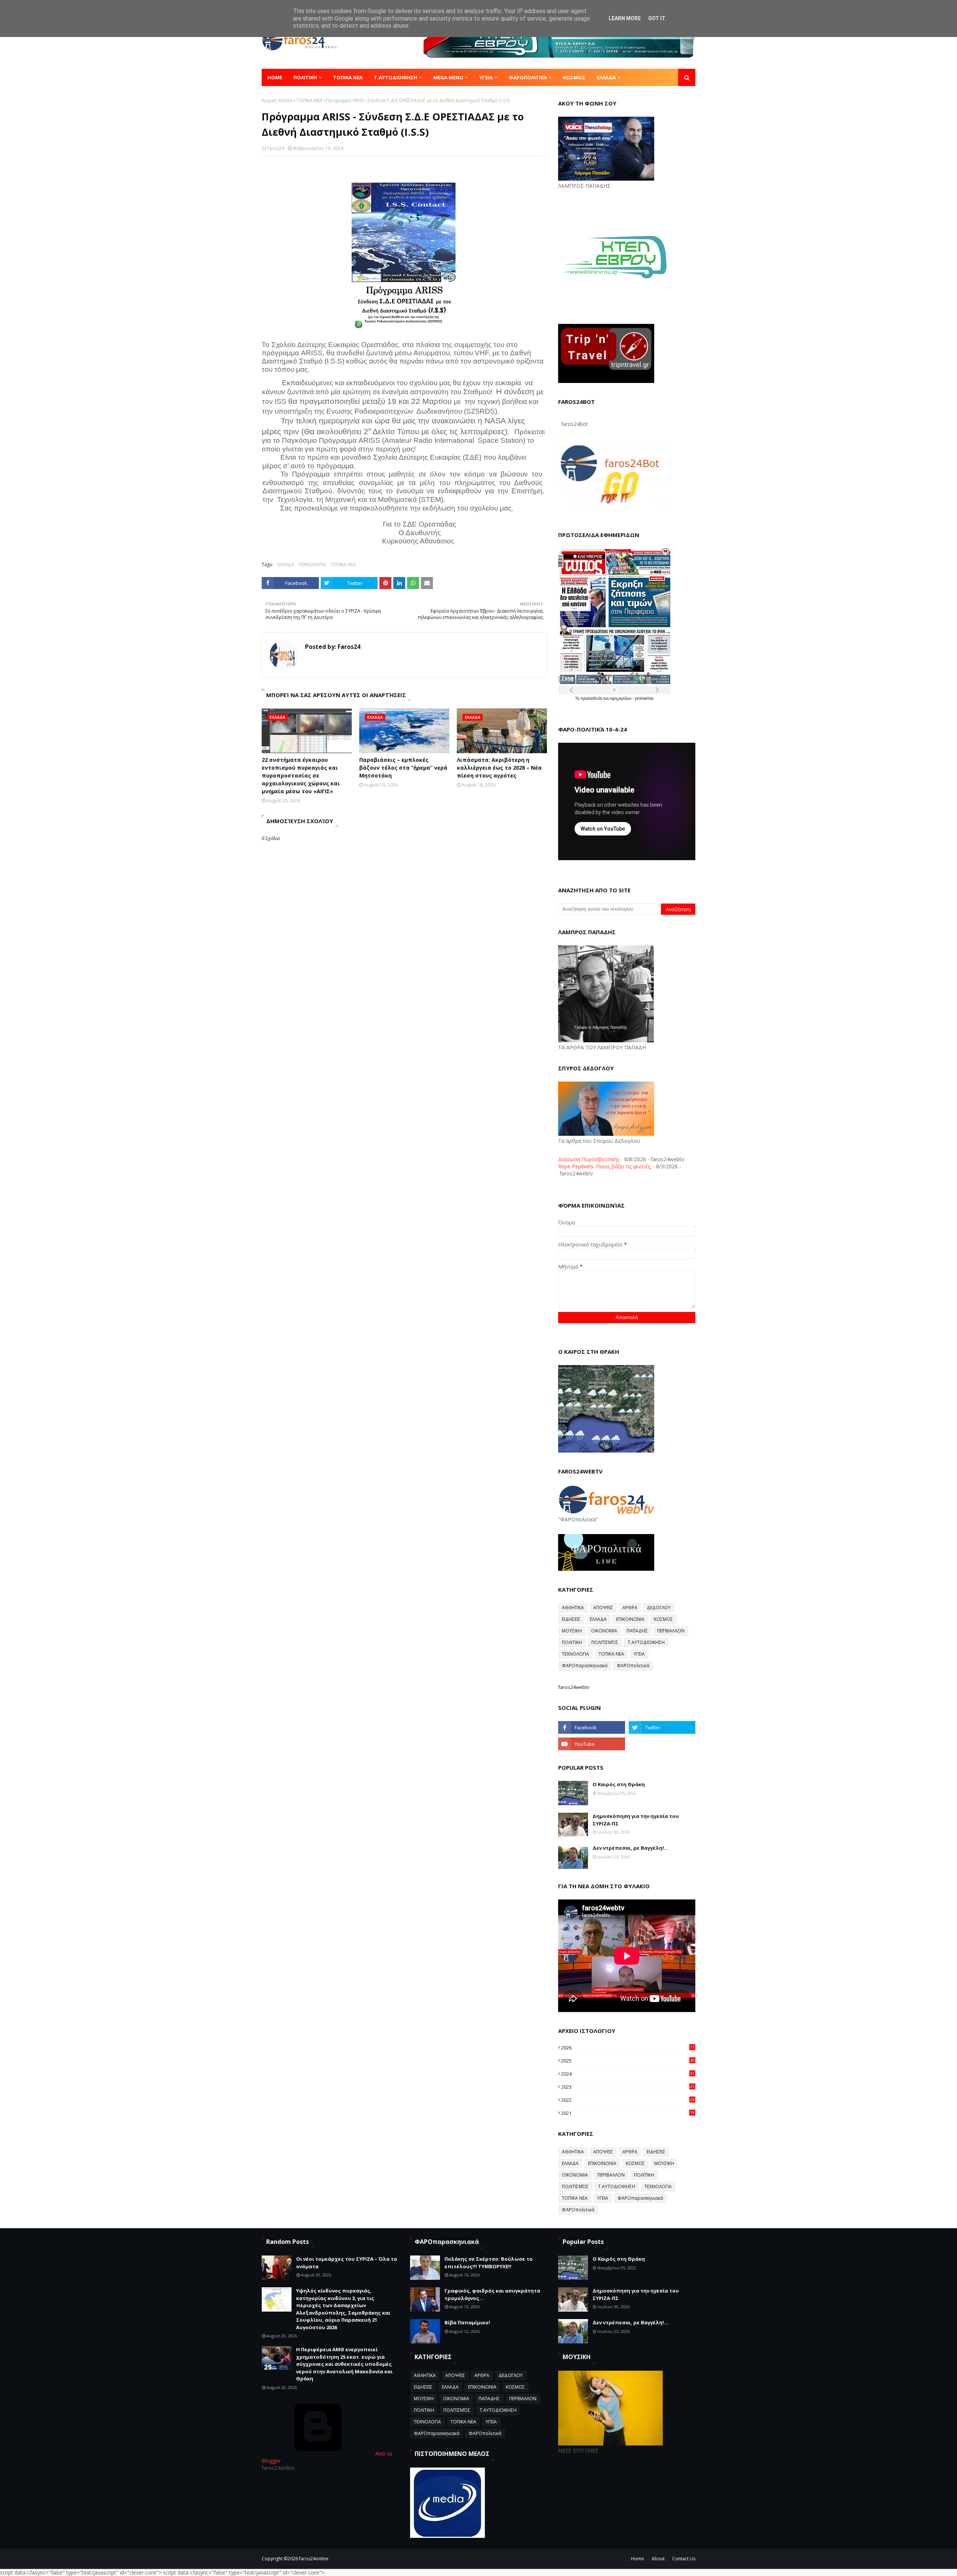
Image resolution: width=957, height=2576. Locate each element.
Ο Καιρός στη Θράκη (619, 1784)
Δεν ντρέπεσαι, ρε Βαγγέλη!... (630, 1848)
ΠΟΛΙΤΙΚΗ (572, 1642)
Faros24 (276, 148)
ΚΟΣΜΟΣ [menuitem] (574, 77)
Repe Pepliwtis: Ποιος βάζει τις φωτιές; (605, 1166)
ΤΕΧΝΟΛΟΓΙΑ (312, 565)
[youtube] (591, 1744)
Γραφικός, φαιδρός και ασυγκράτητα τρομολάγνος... (492, 2294)
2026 (628, 2048)
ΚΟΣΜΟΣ (663, 1619)
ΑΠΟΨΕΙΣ (603, 1608)
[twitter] (662, 1727)
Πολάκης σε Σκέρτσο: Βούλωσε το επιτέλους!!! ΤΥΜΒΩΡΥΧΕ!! (489, 2263)
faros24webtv (574, 1687)
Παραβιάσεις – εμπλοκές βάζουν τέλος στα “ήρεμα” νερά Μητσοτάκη (403, 768)
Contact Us (684, 2559)
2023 (628, 2087)
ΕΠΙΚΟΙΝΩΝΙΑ (630, 1619)
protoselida (644, 698)
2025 (628, 2061)
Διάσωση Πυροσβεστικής (589, 1159)
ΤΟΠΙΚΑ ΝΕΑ (309, 100)
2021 (628, 2113)
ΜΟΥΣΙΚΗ (572, 1631)
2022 (628, 2100)
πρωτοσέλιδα (592, 698)
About (658, 2559)
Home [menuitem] (275, 77)
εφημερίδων (621, 698)
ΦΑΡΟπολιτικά (633, 1666)
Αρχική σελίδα (277, 100)
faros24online (314, 2559)
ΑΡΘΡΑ (630, 1608)
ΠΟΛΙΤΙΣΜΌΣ (605, 1642)
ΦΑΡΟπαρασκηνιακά (585, 1666)
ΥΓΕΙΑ (639, 1654)
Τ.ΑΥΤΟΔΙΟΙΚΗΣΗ (646, 1642)
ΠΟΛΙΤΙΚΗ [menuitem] (305, 77)
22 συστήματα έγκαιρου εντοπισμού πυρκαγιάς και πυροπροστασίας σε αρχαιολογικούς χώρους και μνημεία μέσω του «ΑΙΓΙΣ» (301, 775)
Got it (657, 18)
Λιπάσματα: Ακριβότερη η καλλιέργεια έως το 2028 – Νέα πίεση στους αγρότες (499, 768)
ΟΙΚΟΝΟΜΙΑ (604, 1631)
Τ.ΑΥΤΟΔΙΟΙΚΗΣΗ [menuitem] (396, 77)
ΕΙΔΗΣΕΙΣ (571, 1619)
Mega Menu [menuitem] (448, 77)
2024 (628, 2074)
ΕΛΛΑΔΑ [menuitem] (606, 77)
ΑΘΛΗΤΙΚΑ (573, 1608)
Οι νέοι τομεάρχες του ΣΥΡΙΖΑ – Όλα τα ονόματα (347, 2263)
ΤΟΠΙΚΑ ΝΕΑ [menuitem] (348, 77)
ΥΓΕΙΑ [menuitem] (486, 77)
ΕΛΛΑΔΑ (286, 565)
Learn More (625, 18)
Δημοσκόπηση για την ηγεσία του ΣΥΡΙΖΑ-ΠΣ (636, 1820)
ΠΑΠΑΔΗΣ (637, 1631)
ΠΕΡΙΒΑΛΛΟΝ (671, 1631)
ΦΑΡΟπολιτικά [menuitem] (528, 77)
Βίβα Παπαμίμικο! (467, 2322)
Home (638, 2559)
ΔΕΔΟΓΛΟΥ (659, 1608)
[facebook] (591, 1727)
